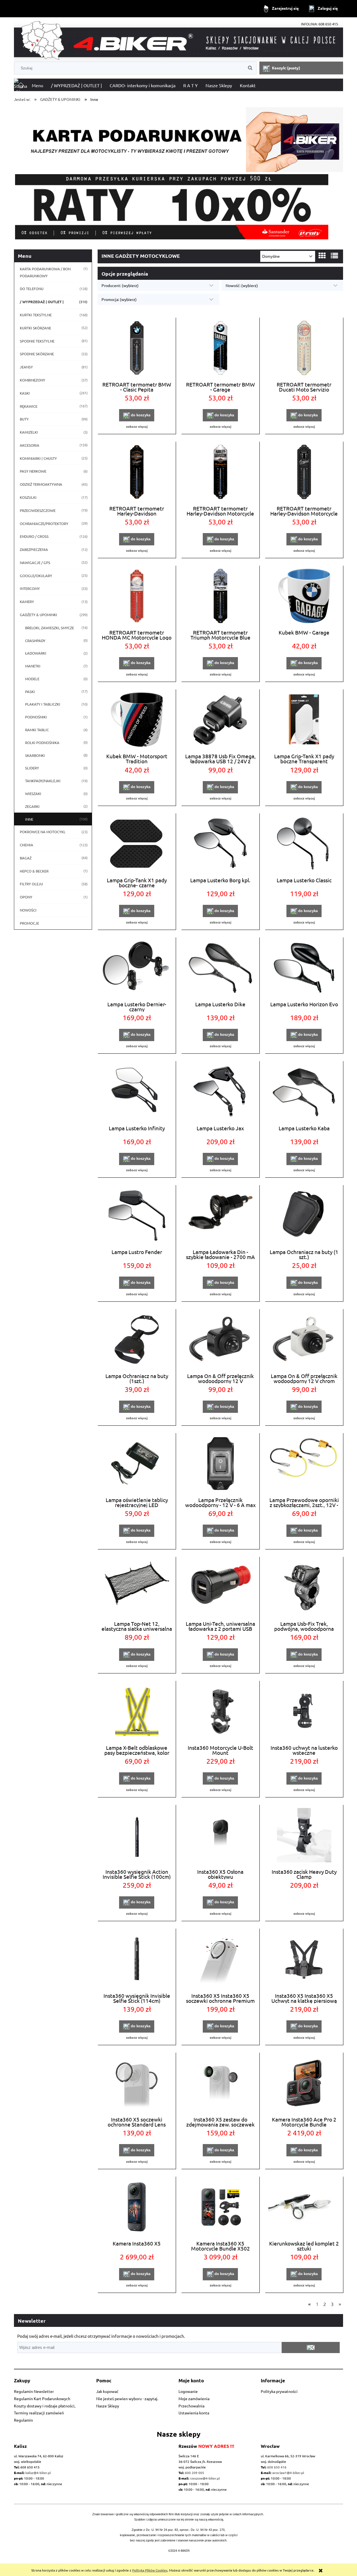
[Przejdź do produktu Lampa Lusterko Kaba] (304, 1092)
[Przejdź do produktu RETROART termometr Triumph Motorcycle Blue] (220, 597)
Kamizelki (29, 432)
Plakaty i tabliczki (43, 704)
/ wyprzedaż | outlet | (42, 302)
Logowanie (188, 2391)
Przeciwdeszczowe (38, 510)
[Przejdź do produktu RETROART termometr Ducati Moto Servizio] (304, 349)
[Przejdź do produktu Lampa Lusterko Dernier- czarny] (137, 968)
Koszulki (28, 497)
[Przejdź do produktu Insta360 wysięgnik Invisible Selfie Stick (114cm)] (137, 1960)
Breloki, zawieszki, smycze (50, 628)
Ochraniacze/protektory (44, 523)
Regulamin (23, 2420)
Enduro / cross (34, 536)
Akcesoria (30, 445)
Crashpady (35, 641)
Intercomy (30, 588)
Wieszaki (33, 794)
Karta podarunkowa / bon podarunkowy (45, 272)
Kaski (25, 393)
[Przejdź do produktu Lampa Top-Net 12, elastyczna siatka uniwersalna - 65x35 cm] (137, 1588)
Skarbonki (35, 755)
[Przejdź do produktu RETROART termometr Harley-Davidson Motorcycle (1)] (304, 473)
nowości (28, 910)
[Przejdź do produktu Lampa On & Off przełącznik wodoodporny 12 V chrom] (304, 1340)
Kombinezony (32, 380)
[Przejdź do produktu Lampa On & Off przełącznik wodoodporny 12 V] (220, 1340)
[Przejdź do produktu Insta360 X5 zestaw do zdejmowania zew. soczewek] (220, 2084)
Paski (30, 692)
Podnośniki (36, 717)
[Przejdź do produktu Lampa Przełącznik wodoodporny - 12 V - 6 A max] (220, 1464)
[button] (137, 426)
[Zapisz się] (311, 2347)
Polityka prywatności (279, 2391)
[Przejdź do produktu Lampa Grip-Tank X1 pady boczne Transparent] (304, 720)
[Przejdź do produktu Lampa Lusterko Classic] (304, 844)
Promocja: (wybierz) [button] (119, 299)
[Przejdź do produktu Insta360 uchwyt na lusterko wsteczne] (304, 1712)
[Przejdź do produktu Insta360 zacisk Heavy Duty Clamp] (304, 1836)
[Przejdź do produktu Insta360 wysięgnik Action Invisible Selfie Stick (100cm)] (137, 1836)
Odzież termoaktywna (41, 484)
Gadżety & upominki (38, 615)
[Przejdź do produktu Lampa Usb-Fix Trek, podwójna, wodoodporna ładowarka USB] (304, 1588)
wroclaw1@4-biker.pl (288, 2473)
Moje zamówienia (194, 2398)
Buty (24, 419)
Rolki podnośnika (42, 743)
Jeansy (26, 367)
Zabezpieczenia (34, 549)
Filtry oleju (31, 884)
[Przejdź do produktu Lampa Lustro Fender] (137, 1216)
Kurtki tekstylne (36, 315)
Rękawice (29, 406)
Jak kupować (107, 2391)
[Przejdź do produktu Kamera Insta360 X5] (137, 2208)
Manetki (33, 666)
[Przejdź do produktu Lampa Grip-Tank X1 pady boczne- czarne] (137, 844)
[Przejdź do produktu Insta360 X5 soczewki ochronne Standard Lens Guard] (137, 2084)
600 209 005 (195, 2473)
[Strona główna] (178, 40)
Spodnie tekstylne (37, 341)
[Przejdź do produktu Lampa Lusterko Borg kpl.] (220, 844)
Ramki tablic (37, 730)
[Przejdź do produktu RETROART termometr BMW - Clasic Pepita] (137, 349)
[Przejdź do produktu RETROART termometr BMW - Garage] (220, 349)
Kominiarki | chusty (38, 458)
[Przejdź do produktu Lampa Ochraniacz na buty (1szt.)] (137, 1340)
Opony (26, 897)
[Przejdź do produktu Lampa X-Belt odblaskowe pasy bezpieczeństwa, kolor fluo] (137, 1712)
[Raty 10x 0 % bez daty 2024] (178, 207)
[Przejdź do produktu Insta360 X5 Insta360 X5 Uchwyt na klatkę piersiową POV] (304, 1960)
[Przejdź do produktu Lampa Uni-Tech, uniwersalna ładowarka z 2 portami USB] (220, 1588)
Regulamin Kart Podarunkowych (42, 2398)
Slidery (32, 768)
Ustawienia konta (194, 2413)
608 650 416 (277, 2467)
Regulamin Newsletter (34, 2391)
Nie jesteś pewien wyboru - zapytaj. (127, 2398)
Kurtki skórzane (35, 328)
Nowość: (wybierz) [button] (242, 285)
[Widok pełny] (334, 256)
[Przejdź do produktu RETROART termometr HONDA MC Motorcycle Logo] (137, 597)
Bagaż (26, 858)
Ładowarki (36, 653)
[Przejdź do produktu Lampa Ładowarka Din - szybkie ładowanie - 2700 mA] (220, 1216)
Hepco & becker (34, 871)
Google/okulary (36, 576)
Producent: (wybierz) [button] (120, 285)
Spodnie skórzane (37, 354)
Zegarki (32, 806)
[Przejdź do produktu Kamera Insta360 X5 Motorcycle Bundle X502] (220, 2208)
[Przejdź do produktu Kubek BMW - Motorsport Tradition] (137, 720)
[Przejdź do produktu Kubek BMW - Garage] (304, 597)
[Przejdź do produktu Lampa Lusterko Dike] (220, 968)
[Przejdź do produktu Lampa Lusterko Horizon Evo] (304, 968)
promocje (29, 923)
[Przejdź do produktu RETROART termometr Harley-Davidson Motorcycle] (220, 473)
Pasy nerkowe (33, 471)
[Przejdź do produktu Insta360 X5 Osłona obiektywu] (220, 1836)
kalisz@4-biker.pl (38, 2473)
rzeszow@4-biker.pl (205, 2478)
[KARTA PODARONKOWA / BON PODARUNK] (178, 137)
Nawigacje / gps (35, 562)
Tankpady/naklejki (43, 781)
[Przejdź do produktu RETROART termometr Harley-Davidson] (137, 473)
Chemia (26, 845)
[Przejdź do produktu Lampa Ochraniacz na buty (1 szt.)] (304, 1216)
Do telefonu (32, 289)
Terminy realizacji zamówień (39, 2413)
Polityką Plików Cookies (150, 2570)
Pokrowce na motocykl (43, 832)
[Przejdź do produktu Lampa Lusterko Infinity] (137, 1092)
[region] (178, 207)
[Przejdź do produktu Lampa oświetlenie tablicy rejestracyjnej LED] (137, 1464)
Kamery (27, 602)
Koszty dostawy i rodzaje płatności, (45, 2406)
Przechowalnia (191, 2406)
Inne (29, 819)
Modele (32, 679)
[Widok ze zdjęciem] (322, 256)
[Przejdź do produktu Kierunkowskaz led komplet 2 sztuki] (304, 2208)
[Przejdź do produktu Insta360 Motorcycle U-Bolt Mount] (220, 1712)
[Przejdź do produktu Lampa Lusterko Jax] (220, 1092)
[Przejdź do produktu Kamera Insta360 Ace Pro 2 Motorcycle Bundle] (304, 2084)
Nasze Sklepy (108, 2406)
